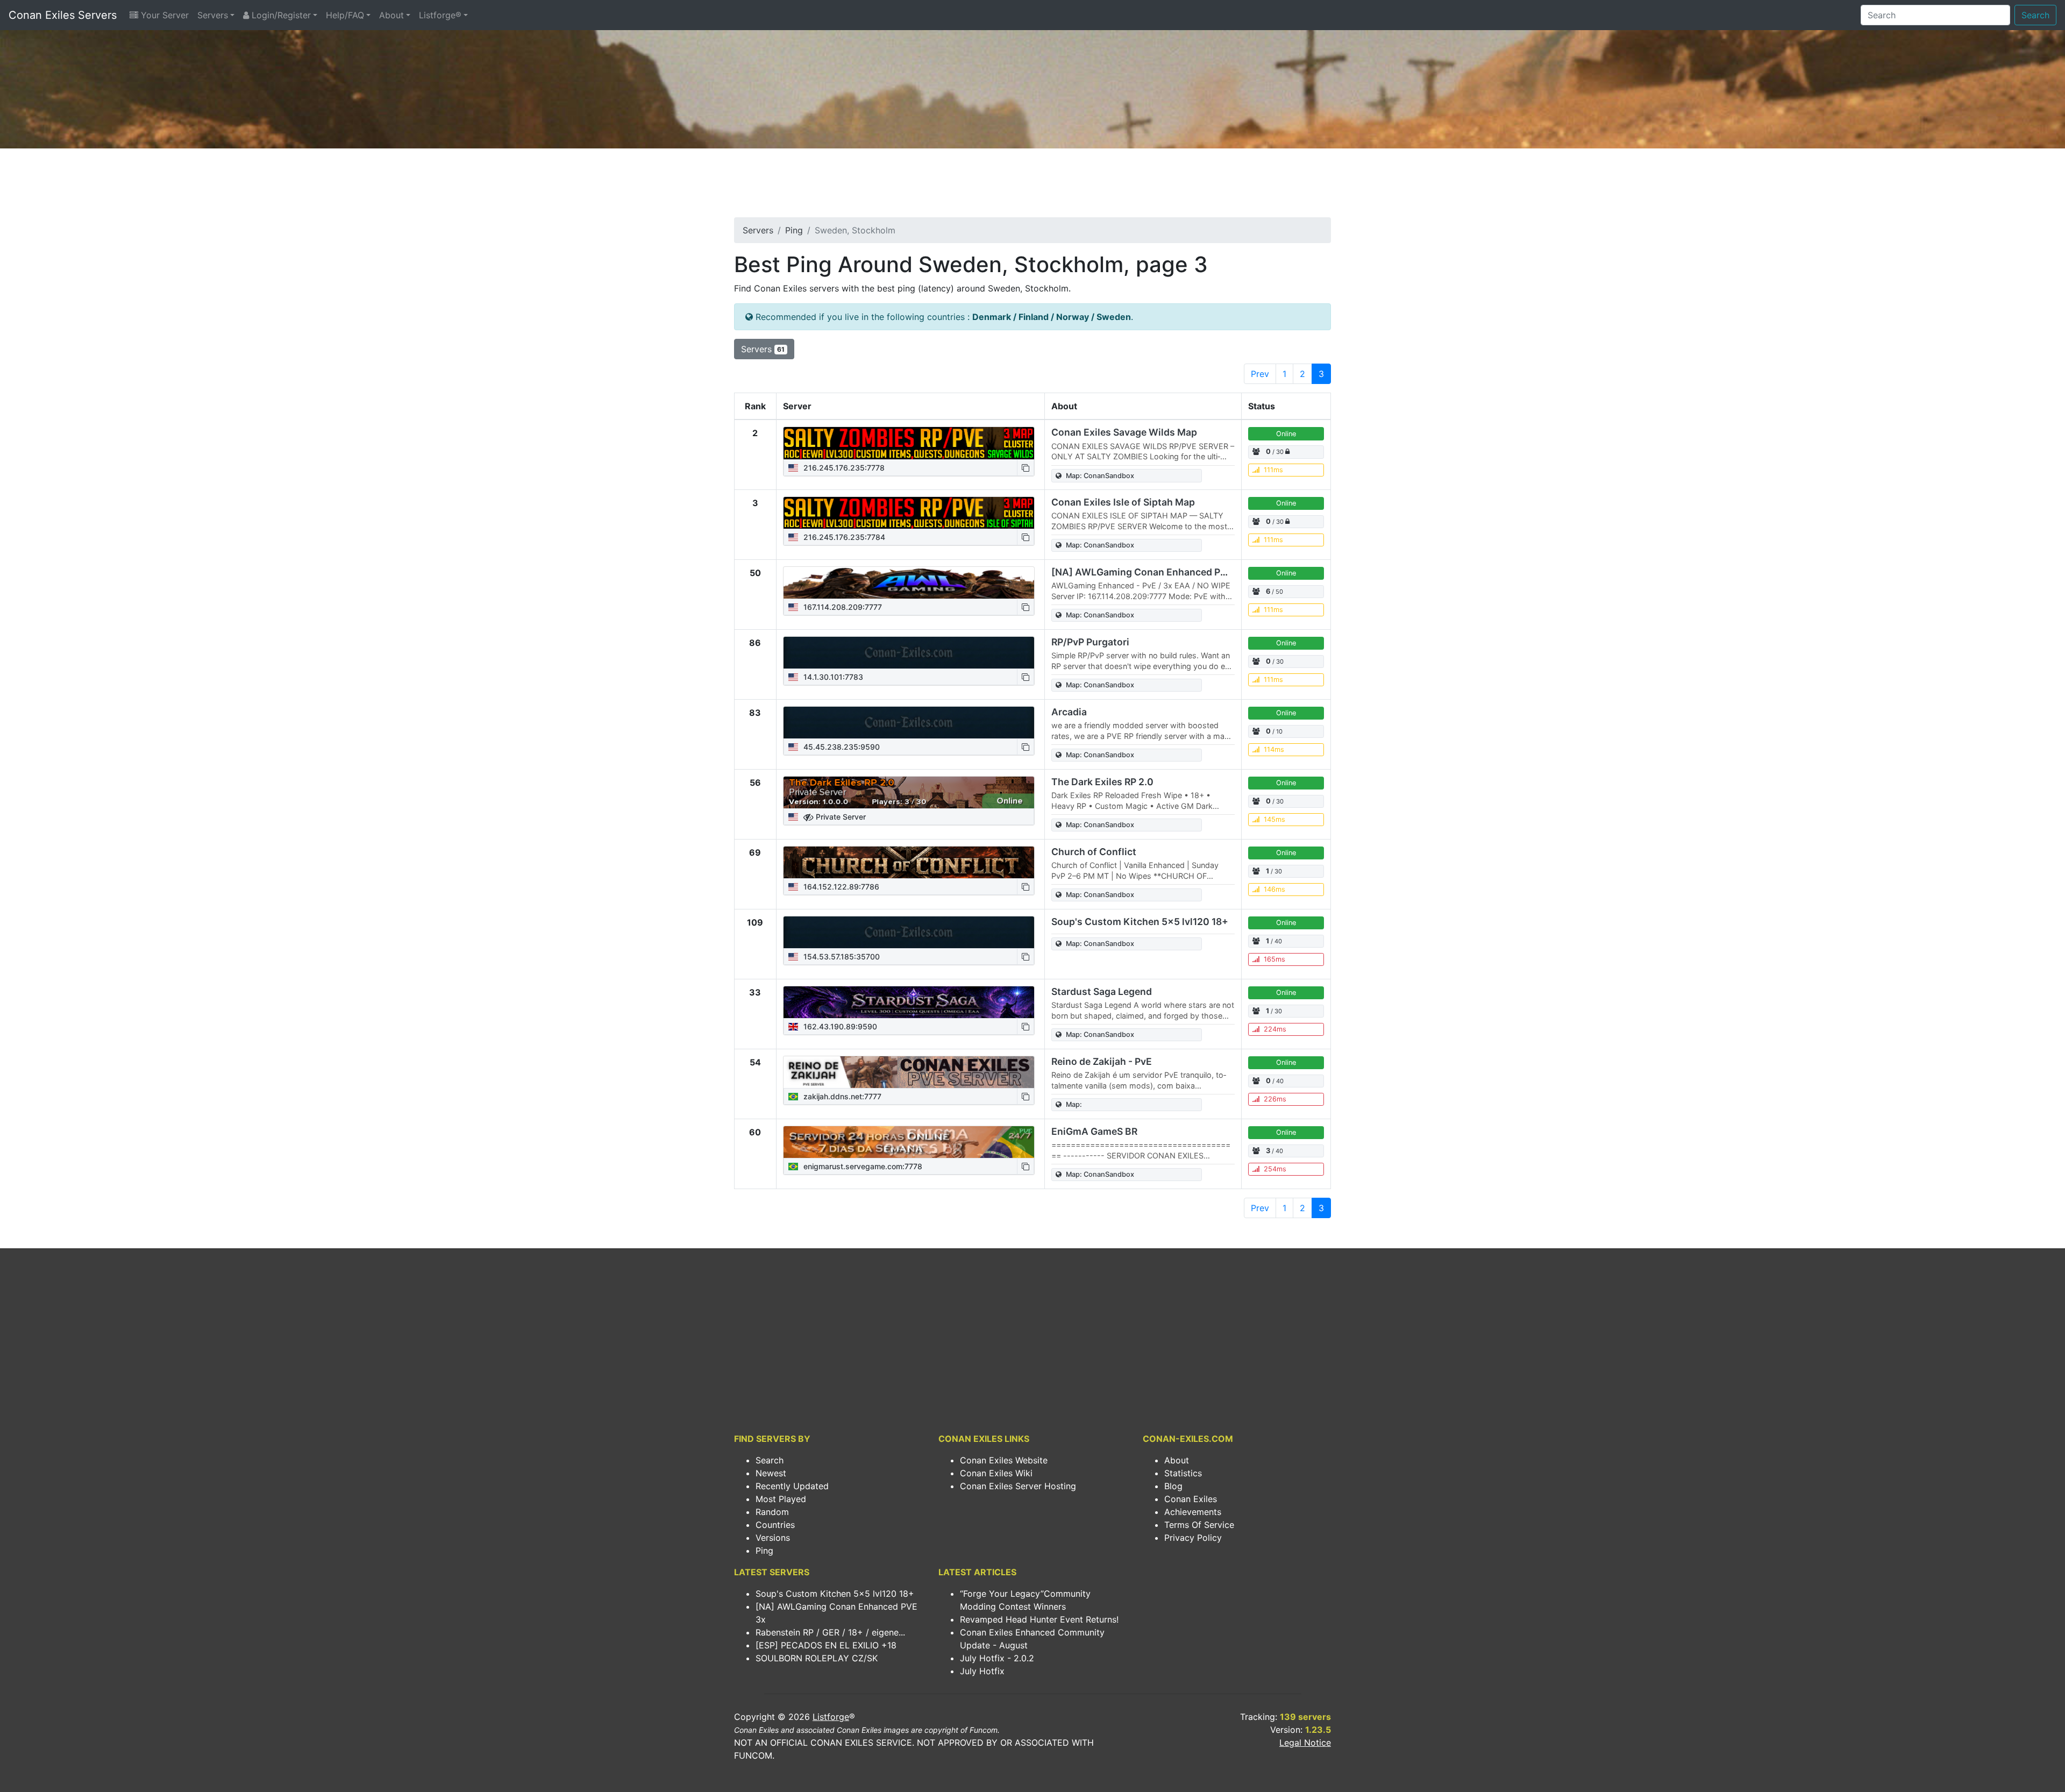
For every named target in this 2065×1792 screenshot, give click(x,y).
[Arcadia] (909, 723)
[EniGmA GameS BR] (909, 1142)
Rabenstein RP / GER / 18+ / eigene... (830, 1632)
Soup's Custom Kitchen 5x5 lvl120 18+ (1140, 922)
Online (1286, 434)
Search (2035, 15)
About (391, 15)
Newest (771, 1473)
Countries (775, 1525)
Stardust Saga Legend (1102, 991)
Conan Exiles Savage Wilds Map (1124, 432)
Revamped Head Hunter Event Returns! (1039, 1619)
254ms (1275, 1169)
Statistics (1183, 1473)
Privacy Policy (1193, 1538)
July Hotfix (982, 1671)
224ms (1275, 1029)
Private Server (840, 817)
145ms (1274, 819)
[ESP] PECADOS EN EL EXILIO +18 (826, 1645)
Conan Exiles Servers (63, 15)
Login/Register (280, 15)
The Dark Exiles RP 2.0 (1102, 782)
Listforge (831, 1717)
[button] (1026, 468)
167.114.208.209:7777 (842, 607)
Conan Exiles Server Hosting (1018, 1486)
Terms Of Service (1199, 1525)
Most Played (781, 1499)
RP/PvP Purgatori (1090, 642)
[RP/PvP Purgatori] (909, 653)
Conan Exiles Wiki (996, 1473)
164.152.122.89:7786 (840, 887)
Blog (1173, 1486)
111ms (1273, 470)
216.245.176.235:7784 (843, 537)
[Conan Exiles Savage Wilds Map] (909, 443)
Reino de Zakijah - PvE (1102, 1061)
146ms (1274, 889)
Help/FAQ (345, 15)
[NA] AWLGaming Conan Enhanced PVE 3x (1149, 572)
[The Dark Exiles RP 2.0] (909, 793)
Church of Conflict (1094, 852)
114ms (1274, 749)
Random (772, 1512)
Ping (794, 230)
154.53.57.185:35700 (841, 957)
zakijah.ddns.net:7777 (841, 1096)
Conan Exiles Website (1004, 1460)
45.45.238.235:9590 (841, 747)
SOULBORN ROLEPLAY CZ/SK (817, 1658)
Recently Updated (792, 1486)
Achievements (1193, 1512)
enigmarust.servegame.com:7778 (862, 1166)
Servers (213, 15)
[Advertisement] (1032, 186)
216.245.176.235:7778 (843, 468)
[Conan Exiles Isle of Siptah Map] (909, 513)
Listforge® (440, 15)
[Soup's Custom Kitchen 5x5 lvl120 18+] (909, 933)
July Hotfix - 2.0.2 (997, 1658)
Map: (1074, 1104)
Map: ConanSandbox (1100, 476)
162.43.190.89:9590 (839, 1026)
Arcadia (1069, 712)
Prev (1260, 374)
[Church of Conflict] (909, 863)
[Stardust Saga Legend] (909, 1002)
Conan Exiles (1191, 1499)
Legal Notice (1305, 1743)
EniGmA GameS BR (1094, 1131)
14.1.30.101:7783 (832, 677)
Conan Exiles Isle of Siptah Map (1123, 502)
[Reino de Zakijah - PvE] (909, 1072)
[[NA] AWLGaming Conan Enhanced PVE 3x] (909, 583)
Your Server (163, 15)
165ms (1274, 959)
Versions (773, 1538)
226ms (1275, 1099)
